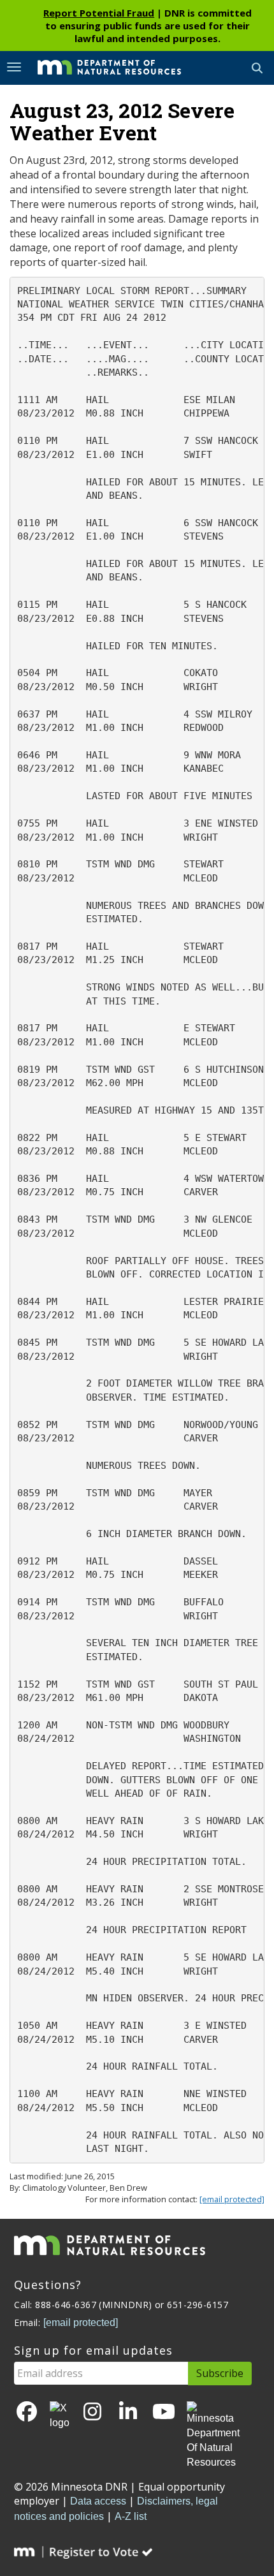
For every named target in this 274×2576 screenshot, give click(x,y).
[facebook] (27, 2412)
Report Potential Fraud (99, 13)
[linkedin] (128, 2412)
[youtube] (164, 2412)
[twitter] (60, 2416)
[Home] (100, 67)
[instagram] (92, 2412)
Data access (98, 2501)
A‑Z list (131, 2516)
